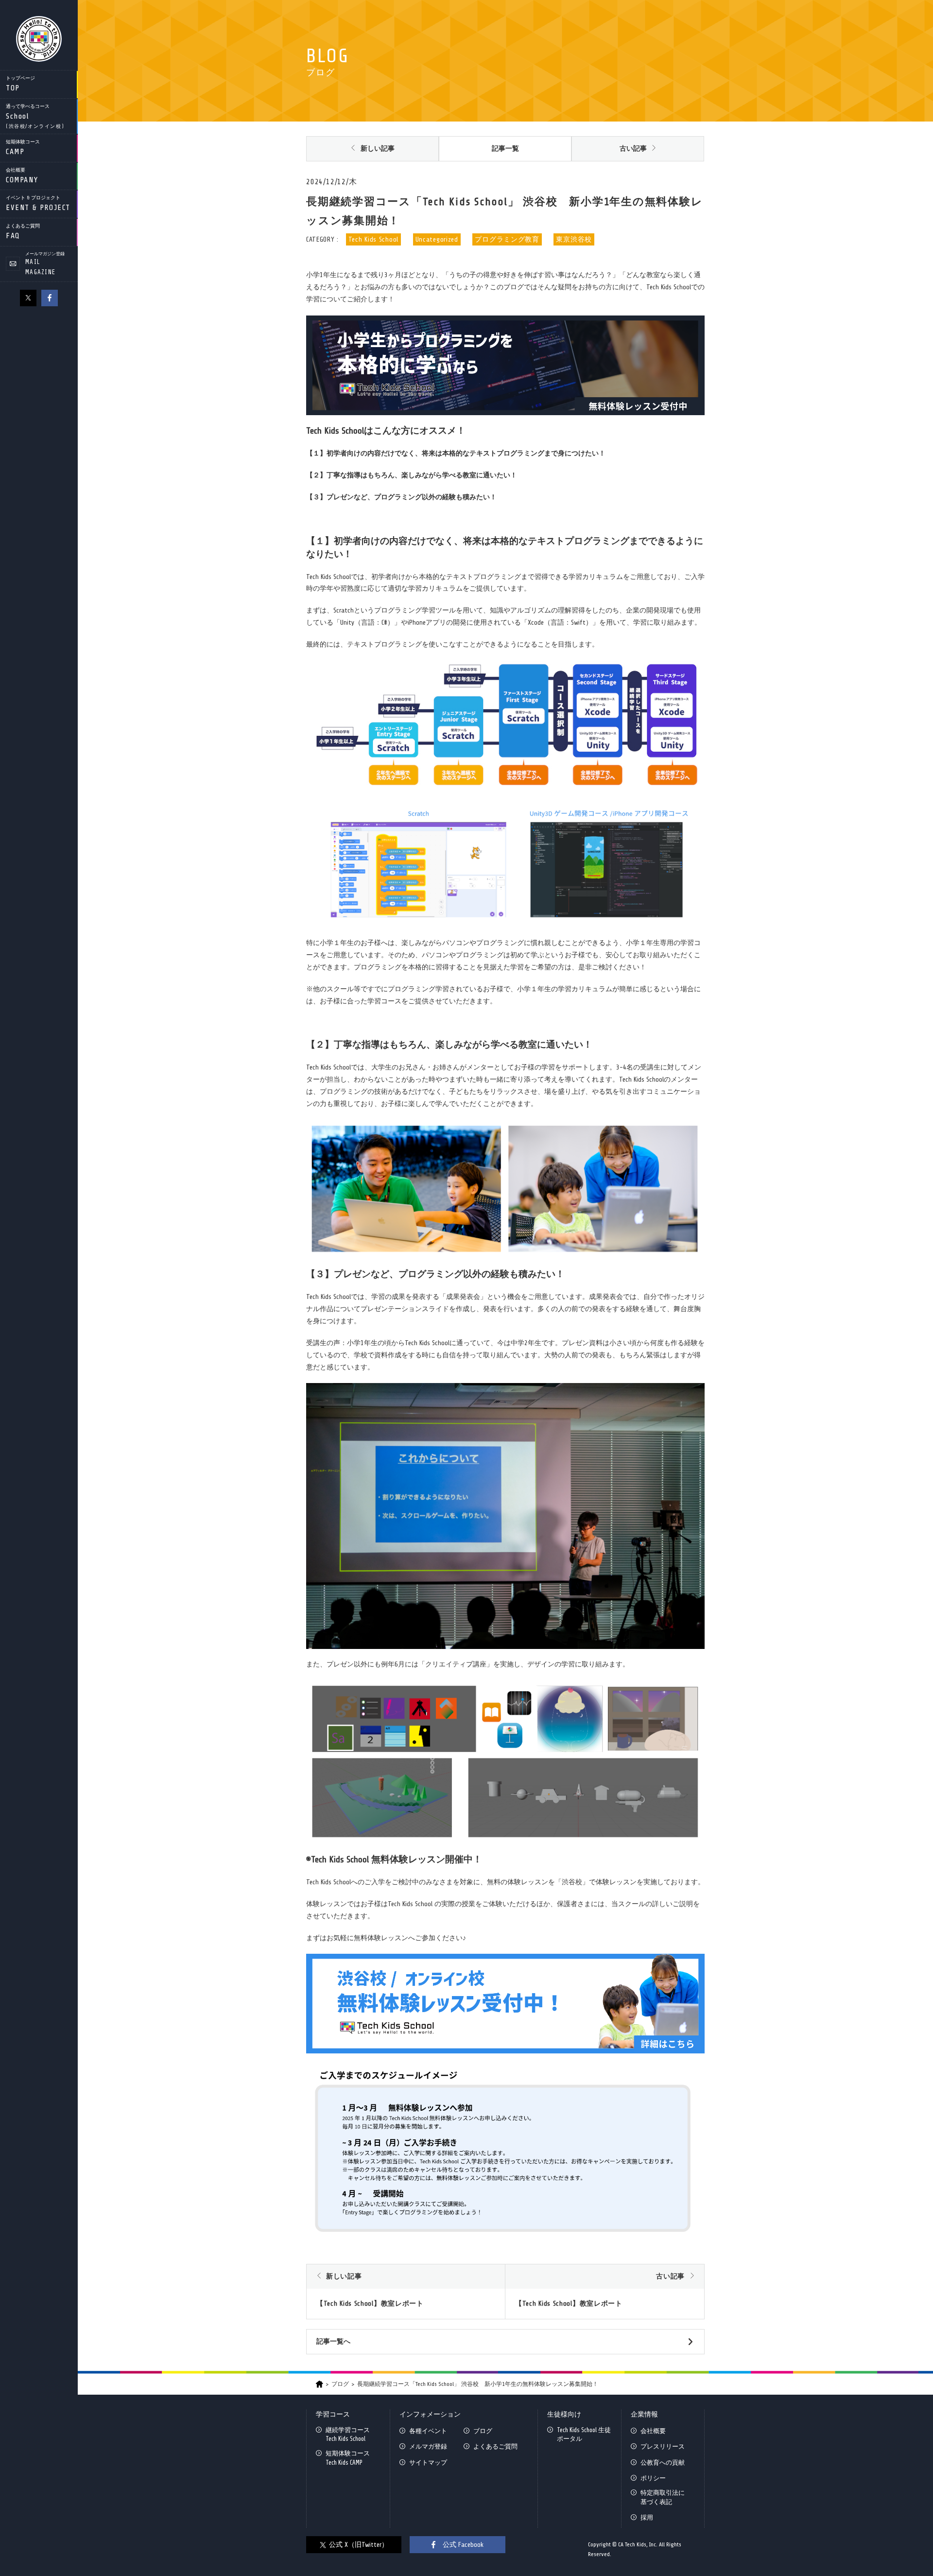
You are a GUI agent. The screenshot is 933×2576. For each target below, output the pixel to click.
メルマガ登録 (428, 2446)
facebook (50, 298)
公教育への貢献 (663, 2462)
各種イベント (428, 2431)
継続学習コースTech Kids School (348, 2434)
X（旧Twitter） (28, 298)
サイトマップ (428, 2462)
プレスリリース (663, 2446)
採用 (647, 2517)
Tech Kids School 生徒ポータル (584, 2434)
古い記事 (633, 149)
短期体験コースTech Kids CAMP (348, 2458)
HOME (320, 2384)
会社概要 (653, 2431)
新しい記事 (378, 149)
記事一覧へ (333, 2341)
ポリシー (653, 2478)
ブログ (340, 2384)
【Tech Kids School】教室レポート (370, 2304)
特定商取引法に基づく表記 (663, 2497)
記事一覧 (505, 149)
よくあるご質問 (495, 2446)
